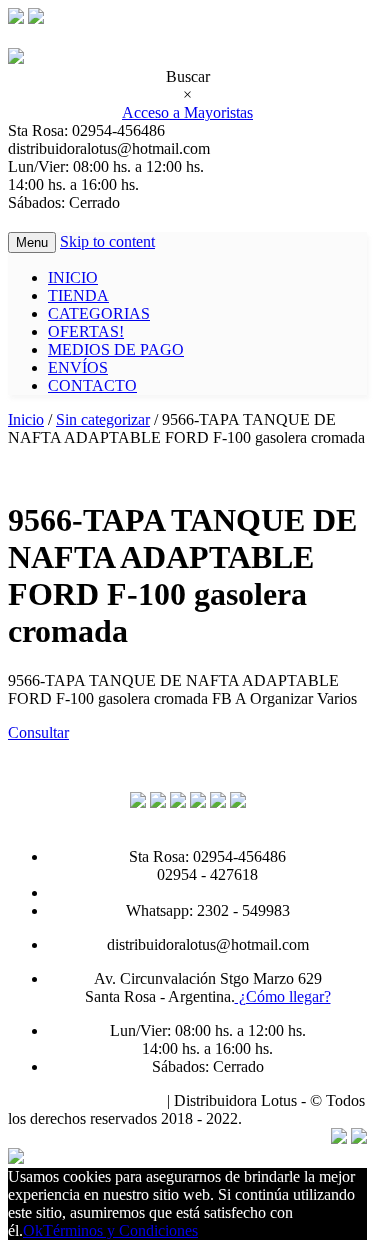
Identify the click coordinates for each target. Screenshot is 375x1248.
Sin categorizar (103, 419)
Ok (33, 1230)
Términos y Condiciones (85, 1100)
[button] (38, 732)
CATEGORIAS (99, 313)
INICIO (73, 277)
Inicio (26, 419)
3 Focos (271, 1118)
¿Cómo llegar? (283, 996)
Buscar (188, 76)
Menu (32, 242)
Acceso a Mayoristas (187, 112)
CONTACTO (92, 385)
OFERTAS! (86, 331)
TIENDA (78, 295)
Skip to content (107, 241)
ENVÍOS (78, 367)
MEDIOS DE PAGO (116, 349)
